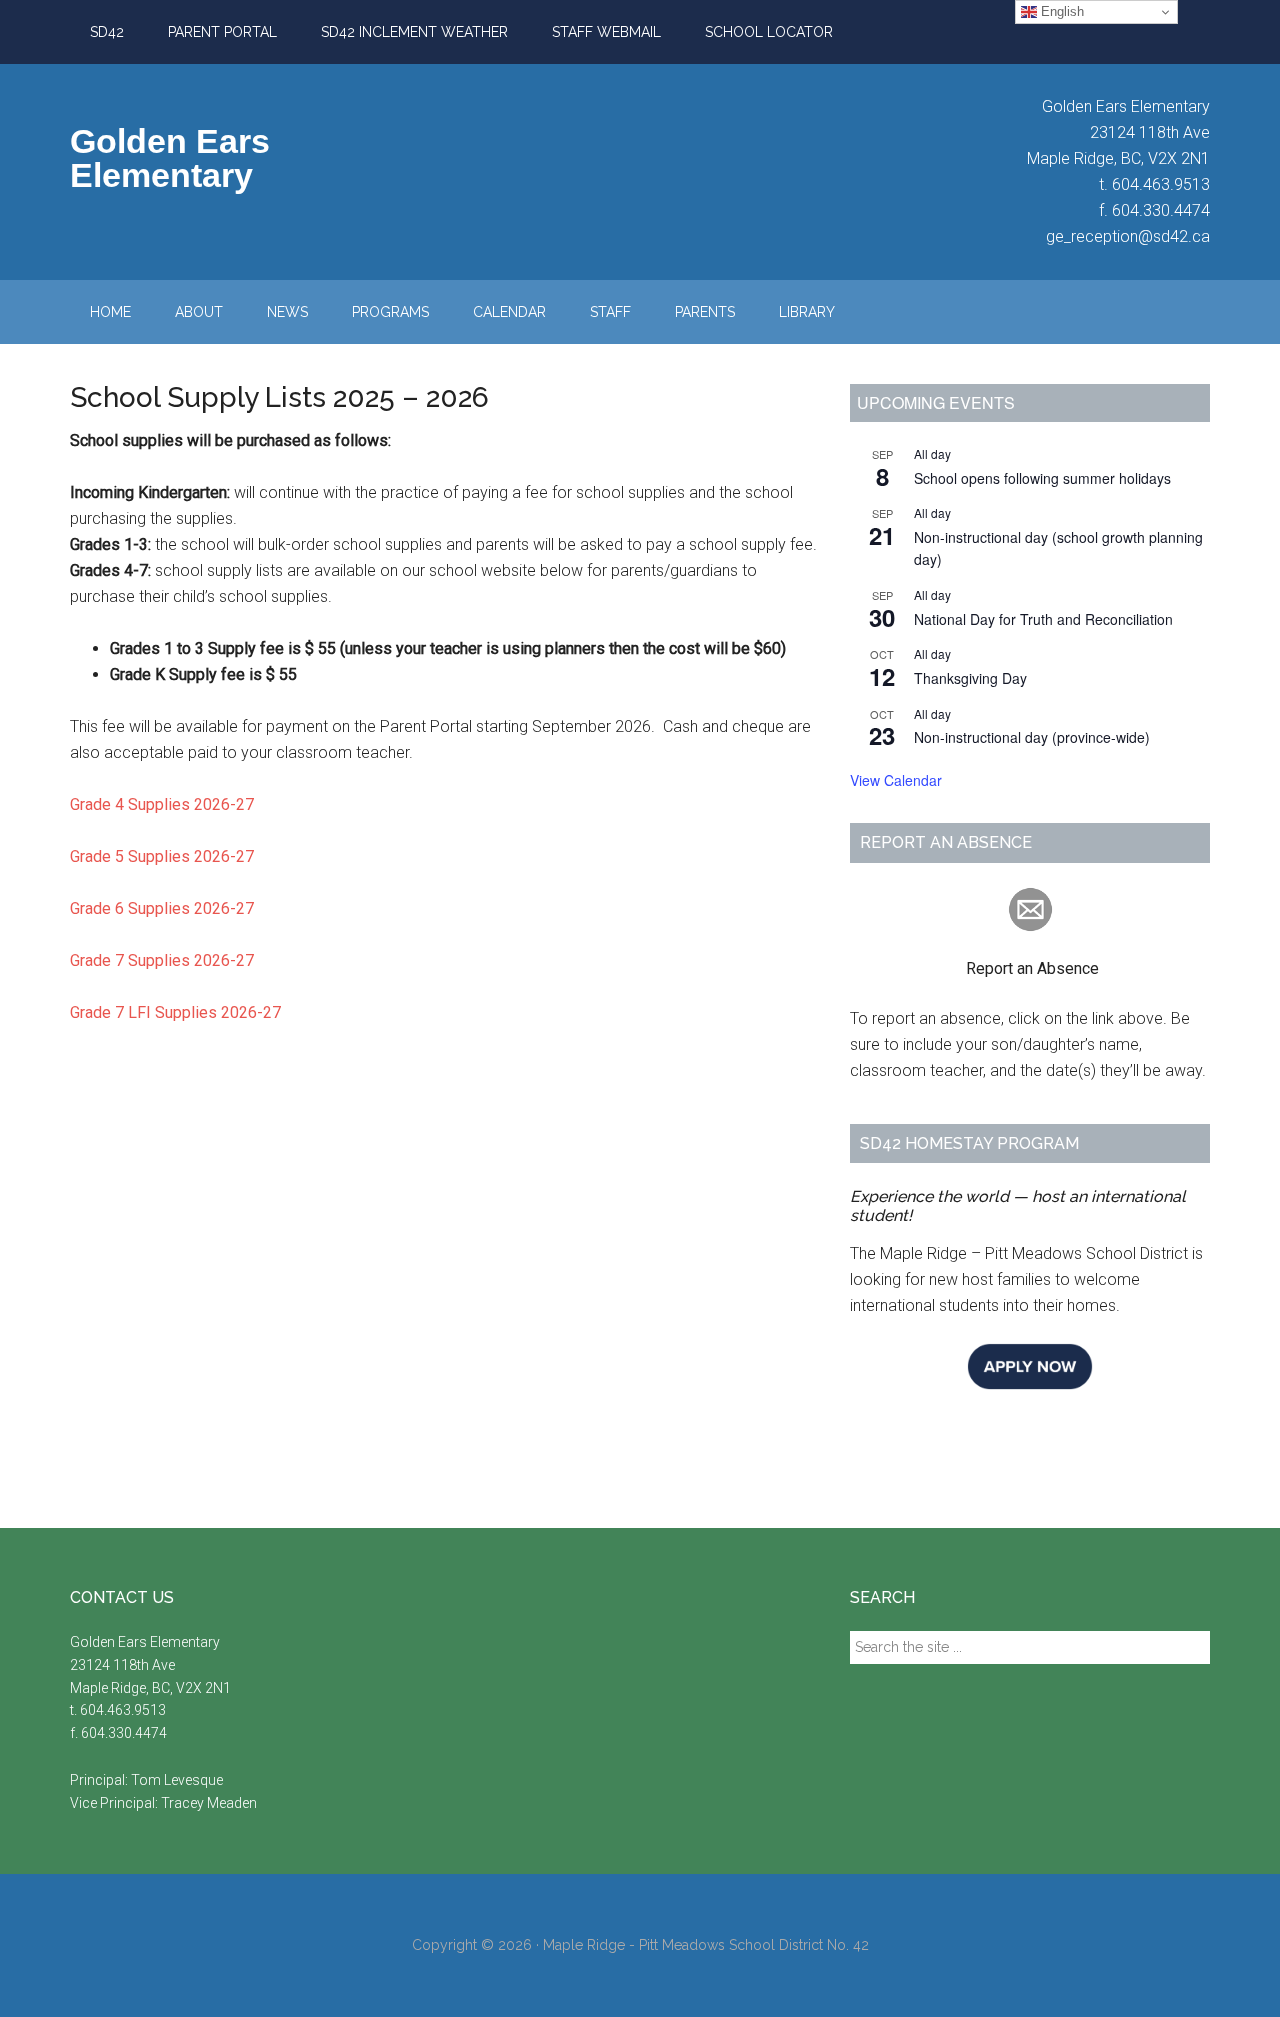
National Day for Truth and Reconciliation (1043, 619)
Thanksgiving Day (970, 678)
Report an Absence (974, 968)
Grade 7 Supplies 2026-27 (162, 960)
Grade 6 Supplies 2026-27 (162, 908)
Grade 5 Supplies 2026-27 (162, 856)
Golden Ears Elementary (170, 158)
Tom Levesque (177, 1780)
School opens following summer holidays (1042, 478)
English (1060, 11)
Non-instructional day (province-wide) (1032, 737)
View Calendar (896, 780)
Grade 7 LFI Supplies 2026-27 (175, 1012)
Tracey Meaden (209, 1803)
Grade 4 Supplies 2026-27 (162, 804)
